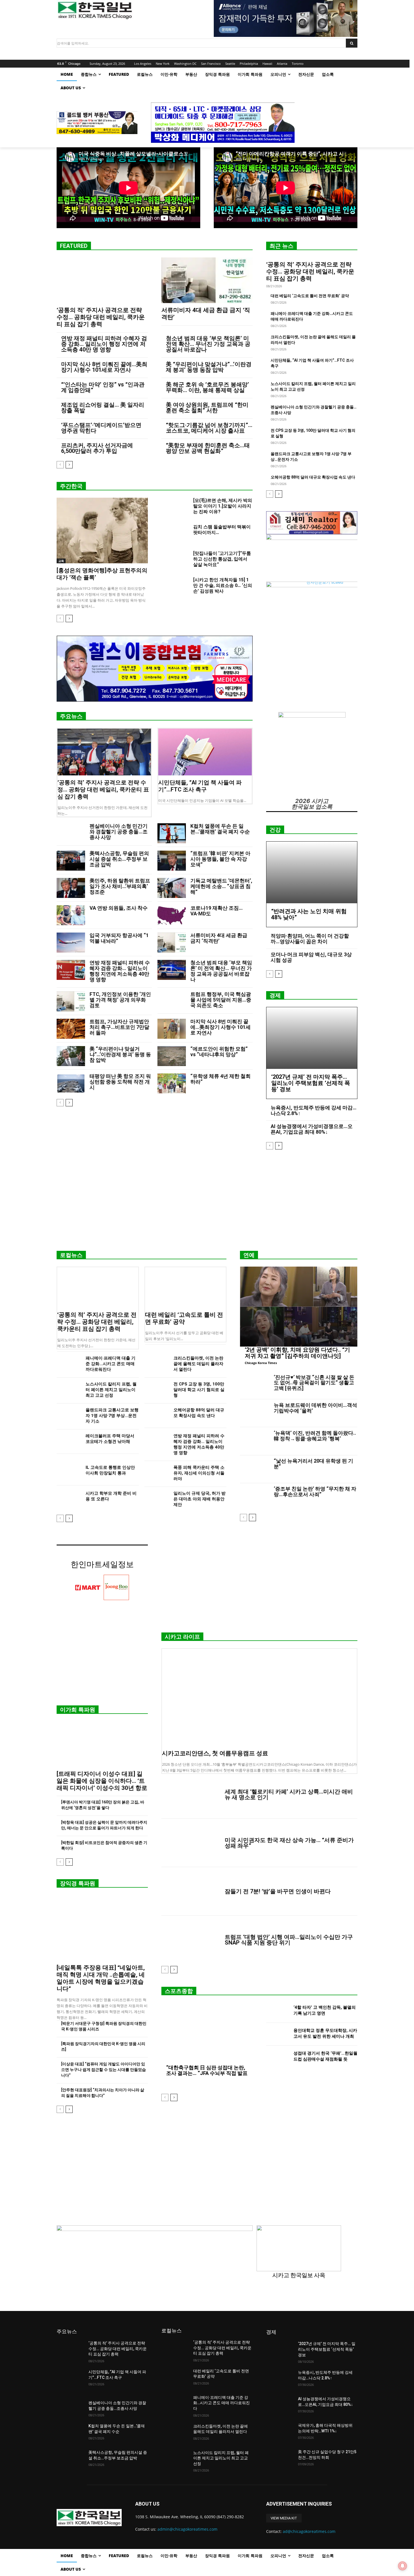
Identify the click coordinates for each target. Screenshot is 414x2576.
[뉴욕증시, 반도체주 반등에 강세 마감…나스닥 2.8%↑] (280, 2379)
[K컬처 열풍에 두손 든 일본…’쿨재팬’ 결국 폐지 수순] (172, 833)
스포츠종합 (179, 1991)
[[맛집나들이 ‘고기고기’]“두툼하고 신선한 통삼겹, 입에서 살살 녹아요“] (175, 560)
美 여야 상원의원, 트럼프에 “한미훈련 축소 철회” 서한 (207, 408)
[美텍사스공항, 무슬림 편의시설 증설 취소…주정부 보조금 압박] (71, 861)
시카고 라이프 (182, 1637)
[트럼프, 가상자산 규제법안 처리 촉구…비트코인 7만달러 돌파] (71, 1029)
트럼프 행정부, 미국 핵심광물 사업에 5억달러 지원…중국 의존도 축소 (221, 1000)
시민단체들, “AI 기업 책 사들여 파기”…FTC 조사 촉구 (200, 786)
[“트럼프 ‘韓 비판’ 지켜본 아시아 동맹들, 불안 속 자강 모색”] (172, 861)
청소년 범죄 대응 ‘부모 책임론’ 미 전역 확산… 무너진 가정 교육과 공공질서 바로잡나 (208, 344)
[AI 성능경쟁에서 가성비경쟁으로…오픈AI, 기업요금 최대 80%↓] (280, 2406)
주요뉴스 (71, 716)
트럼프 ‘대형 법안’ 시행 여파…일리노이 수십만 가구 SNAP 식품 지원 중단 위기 (289, 1940)
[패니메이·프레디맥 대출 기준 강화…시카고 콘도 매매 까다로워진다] (69, 1364)
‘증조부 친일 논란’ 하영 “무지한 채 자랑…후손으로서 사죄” (315, 1491)
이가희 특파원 (78, 1710)
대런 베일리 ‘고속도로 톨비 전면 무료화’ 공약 (310, 296)
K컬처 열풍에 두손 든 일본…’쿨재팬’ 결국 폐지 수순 (220, 829)
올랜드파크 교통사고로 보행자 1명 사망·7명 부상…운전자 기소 (112, 1416)
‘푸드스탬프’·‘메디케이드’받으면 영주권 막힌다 (101, 428)
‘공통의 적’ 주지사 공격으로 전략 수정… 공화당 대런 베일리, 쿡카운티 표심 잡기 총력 (101, 317)
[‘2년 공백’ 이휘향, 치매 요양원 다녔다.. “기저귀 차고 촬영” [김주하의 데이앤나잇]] (299, 1307)
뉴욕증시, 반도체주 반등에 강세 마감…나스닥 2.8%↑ (314, 1110)
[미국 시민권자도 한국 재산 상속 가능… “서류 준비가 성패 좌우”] (191, 1843)
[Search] (352, 43)
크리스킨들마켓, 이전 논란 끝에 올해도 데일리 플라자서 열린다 (198, 1364)
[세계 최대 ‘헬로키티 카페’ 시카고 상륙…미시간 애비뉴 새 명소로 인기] (191, 1794)
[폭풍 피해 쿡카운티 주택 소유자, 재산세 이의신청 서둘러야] (157, 1473)
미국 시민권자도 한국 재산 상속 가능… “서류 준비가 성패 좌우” (289, 1843)
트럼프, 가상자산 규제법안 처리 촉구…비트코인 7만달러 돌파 (119, 1027)
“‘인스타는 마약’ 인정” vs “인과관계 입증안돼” (103, 387)
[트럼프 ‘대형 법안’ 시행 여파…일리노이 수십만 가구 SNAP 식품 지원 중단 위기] (191, 1940)
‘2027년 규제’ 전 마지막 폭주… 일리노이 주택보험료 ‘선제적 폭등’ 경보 (311, 1083)
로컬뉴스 (71, 1255)
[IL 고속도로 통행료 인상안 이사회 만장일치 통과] (69, 1473)
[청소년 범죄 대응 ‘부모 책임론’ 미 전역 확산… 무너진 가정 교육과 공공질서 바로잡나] (172, 970)
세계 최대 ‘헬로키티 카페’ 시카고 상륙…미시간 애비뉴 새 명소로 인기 (289, 1794)
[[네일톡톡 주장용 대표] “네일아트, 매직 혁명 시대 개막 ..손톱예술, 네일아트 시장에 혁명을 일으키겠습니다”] (102, 1928)
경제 (275, 995)
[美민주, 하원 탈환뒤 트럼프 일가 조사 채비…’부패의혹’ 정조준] (71, 888)
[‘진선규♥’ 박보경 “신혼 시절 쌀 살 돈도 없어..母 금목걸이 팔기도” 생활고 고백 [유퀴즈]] (255, 1385)
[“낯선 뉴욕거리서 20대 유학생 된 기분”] (255, 1469)
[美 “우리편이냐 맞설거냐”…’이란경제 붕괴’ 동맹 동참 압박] (71, 1056)
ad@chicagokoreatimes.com (309, 2531)
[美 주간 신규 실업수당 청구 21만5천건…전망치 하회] (280, 2459)
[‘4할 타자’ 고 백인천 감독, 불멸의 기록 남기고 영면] (278, 2011)
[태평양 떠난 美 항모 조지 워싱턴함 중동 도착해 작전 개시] (71, 1083)
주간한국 (71, 486)
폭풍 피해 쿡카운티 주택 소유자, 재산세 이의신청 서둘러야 (199, 1473)
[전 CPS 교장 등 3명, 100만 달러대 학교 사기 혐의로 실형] (157, 1390)
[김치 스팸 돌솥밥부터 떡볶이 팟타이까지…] (175, 534)
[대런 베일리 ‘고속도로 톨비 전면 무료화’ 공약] (186, 1287)
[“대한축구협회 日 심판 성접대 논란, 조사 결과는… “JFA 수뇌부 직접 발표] (207, 2034)
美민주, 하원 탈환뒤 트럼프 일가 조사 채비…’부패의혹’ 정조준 (120, 886)
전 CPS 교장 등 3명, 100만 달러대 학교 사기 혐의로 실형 (199, 1390)
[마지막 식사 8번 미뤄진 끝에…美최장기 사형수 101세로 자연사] (172, 1029)
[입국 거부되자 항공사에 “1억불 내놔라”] (71, 943)
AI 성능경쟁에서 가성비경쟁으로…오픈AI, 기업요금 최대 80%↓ (312, 1129)
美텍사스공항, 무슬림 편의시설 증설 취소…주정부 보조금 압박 (119, 859)
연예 (249, 1255)
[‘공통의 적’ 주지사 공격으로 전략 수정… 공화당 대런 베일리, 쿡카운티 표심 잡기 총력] (102, 280)
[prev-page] (60, 465)
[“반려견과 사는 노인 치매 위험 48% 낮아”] (312, 872)
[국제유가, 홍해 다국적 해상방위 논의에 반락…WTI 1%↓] (280, 2432)
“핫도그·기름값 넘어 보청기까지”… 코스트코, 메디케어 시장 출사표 (209, 428)
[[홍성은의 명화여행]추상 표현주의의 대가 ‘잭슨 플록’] (102, 530)
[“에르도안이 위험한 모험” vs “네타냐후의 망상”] (172, 1056)
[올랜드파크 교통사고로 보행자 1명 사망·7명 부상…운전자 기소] (69, 1416)
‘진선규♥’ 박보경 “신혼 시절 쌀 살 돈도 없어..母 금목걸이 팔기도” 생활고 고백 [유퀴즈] (314, 1383)
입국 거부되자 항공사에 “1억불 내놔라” (119, 938)
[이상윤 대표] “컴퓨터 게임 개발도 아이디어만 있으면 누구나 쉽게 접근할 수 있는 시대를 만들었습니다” (103, 2070)
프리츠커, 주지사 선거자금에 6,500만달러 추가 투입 (97, 448)
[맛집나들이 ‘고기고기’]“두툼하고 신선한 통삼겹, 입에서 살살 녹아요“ (222, 559)
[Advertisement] (207, 1202)
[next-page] (69, 465)
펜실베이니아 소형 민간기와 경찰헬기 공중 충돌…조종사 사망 (119, 832)
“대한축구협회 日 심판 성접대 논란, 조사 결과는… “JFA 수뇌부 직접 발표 (207, 2070)
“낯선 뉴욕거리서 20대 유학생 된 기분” (313, 1464)
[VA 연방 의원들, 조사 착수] (71, 915)
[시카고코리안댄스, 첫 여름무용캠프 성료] (259, 1698)
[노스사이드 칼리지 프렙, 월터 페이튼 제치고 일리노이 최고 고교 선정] (69, 1390)
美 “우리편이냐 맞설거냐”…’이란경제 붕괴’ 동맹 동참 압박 (209, 367)
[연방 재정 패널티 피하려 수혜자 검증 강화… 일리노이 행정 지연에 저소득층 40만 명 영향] (71, 970)
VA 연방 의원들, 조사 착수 (119, 908)
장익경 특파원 (78, 1883)
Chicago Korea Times (261, 1363)
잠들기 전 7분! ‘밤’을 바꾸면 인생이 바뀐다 (278, 1891)
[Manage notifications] (402, 2566)
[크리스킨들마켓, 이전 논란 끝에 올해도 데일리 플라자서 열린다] (157, 1364)
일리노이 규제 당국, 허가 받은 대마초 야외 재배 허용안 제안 (200, 1499)
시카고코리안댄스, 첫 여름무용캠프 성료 (215, 1753)
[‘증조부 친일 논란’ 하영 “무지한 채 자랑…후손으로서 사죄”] (255, 1497)
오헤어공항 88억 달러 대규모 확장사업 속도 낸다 (313, 477)
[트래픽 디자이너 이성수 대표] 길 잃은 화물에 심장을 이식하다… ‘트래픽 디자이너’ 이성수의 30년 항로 (102, 1781)
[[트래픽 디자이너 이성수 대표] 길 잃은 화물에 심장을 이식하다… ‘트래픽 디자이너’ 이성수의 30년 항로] (102, 1744)
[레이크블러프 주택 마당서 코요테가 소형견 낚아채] (69, 1442)
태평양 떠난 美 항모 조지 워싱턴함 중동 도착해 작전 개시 (120, 1082)
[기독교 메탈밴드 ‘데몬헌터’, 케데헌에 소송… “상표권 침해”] (172, 888)
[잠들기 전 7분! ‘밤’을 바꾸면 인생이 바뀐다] (191, 1891)
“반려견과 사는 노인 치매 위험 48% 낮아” (309, 914)
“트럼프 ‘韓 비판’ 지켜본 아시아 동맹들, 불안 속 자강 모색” (220, 859)
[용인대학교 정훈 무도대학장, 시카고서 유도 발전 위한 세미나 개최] (278, 2034)
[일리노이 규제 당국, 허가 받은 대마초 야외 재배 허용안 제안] (157, 1499)
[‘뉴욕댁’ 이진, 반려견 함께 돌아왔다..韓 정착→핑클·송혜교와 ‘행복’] (255, 1441)
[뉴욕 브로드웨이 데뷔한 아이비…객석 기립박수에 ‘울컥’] (255, 1413)
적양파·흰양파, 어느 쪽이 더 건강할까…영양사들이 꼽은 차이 (310, 939)
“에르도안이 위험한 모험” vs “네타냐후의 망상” (219, 1052)
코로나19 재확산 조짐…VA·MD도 (217, 911)
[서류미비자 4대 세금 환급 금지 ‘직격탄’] (207, 280)
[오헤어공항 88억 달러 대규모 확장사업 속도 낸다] (157, 1416)
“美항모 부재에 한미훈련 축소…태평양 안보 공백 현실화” (208, 448)
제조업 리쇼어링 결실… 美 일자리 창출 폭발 (103, 408)
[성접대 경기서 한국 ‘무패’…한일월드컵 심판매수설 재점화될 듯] (278, 2057)
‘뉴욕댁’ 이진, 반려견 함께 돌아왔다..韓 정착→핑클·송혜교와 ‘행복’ (315, 1436)
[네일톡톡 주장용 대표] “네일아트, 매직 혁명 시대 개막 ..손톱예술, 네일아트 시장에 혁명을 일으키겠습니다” (101, 1978)
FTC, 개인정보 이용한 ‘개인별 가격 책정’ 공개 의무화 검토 (120, 1000)
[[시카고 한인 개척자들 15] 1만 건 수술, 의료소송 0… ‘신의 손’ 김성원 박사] (175, 587)
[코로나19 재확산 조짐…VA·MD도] (172, 915)
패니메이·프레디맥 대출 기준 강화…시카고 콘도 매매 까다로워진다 (111, 1364)
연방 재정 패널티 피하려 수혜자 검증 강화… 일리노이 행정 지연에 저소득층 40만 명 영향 (104, 344)
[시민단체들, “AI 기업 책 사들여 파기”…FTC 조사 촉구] (205, 752)
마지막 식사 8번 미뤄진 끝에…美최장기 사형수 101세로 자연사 (104, 367)
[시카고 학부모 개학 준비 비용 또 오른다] (69, 1499)
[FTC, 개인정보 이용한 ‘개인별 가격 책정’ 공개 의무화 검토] (71, 1001)
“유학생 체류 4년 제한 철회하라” (221, 1079)
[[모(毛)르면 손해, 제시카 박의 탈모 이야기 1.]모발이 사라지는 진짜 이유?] (175, 507)
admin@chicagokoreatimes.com (187, 2529)
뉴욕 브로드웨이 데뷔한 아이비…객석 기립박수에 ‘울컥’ (315, 1408)
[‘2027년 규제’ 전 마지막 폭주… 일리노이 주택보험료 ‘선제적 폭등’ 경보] (312, 1038)
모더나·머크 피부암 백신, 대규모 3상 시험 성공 (311, 957)
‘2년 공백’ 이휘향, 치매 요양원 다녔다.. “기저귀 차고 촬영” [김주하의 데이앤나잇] (297, 1353)
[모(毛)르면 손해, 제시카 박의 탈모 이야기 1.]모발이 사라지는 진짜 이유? (223, 506)
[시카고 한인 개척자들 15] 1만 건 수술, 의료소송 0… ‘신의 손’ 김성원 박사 (223, 585)
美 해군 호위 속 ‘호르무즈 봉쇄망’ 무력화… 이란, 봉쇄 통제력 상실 (207, 387)
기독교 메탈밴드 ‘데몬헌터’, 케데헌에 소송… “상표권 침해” (221, 886)
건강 (275, 830)
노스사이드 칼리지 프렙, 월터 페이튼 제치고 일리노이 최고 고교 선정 (111, 1390)
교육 (61, 561)
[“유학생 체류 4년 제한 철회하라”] (172, 1083)
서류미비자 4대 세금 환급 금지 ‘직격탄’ (219, 938)
